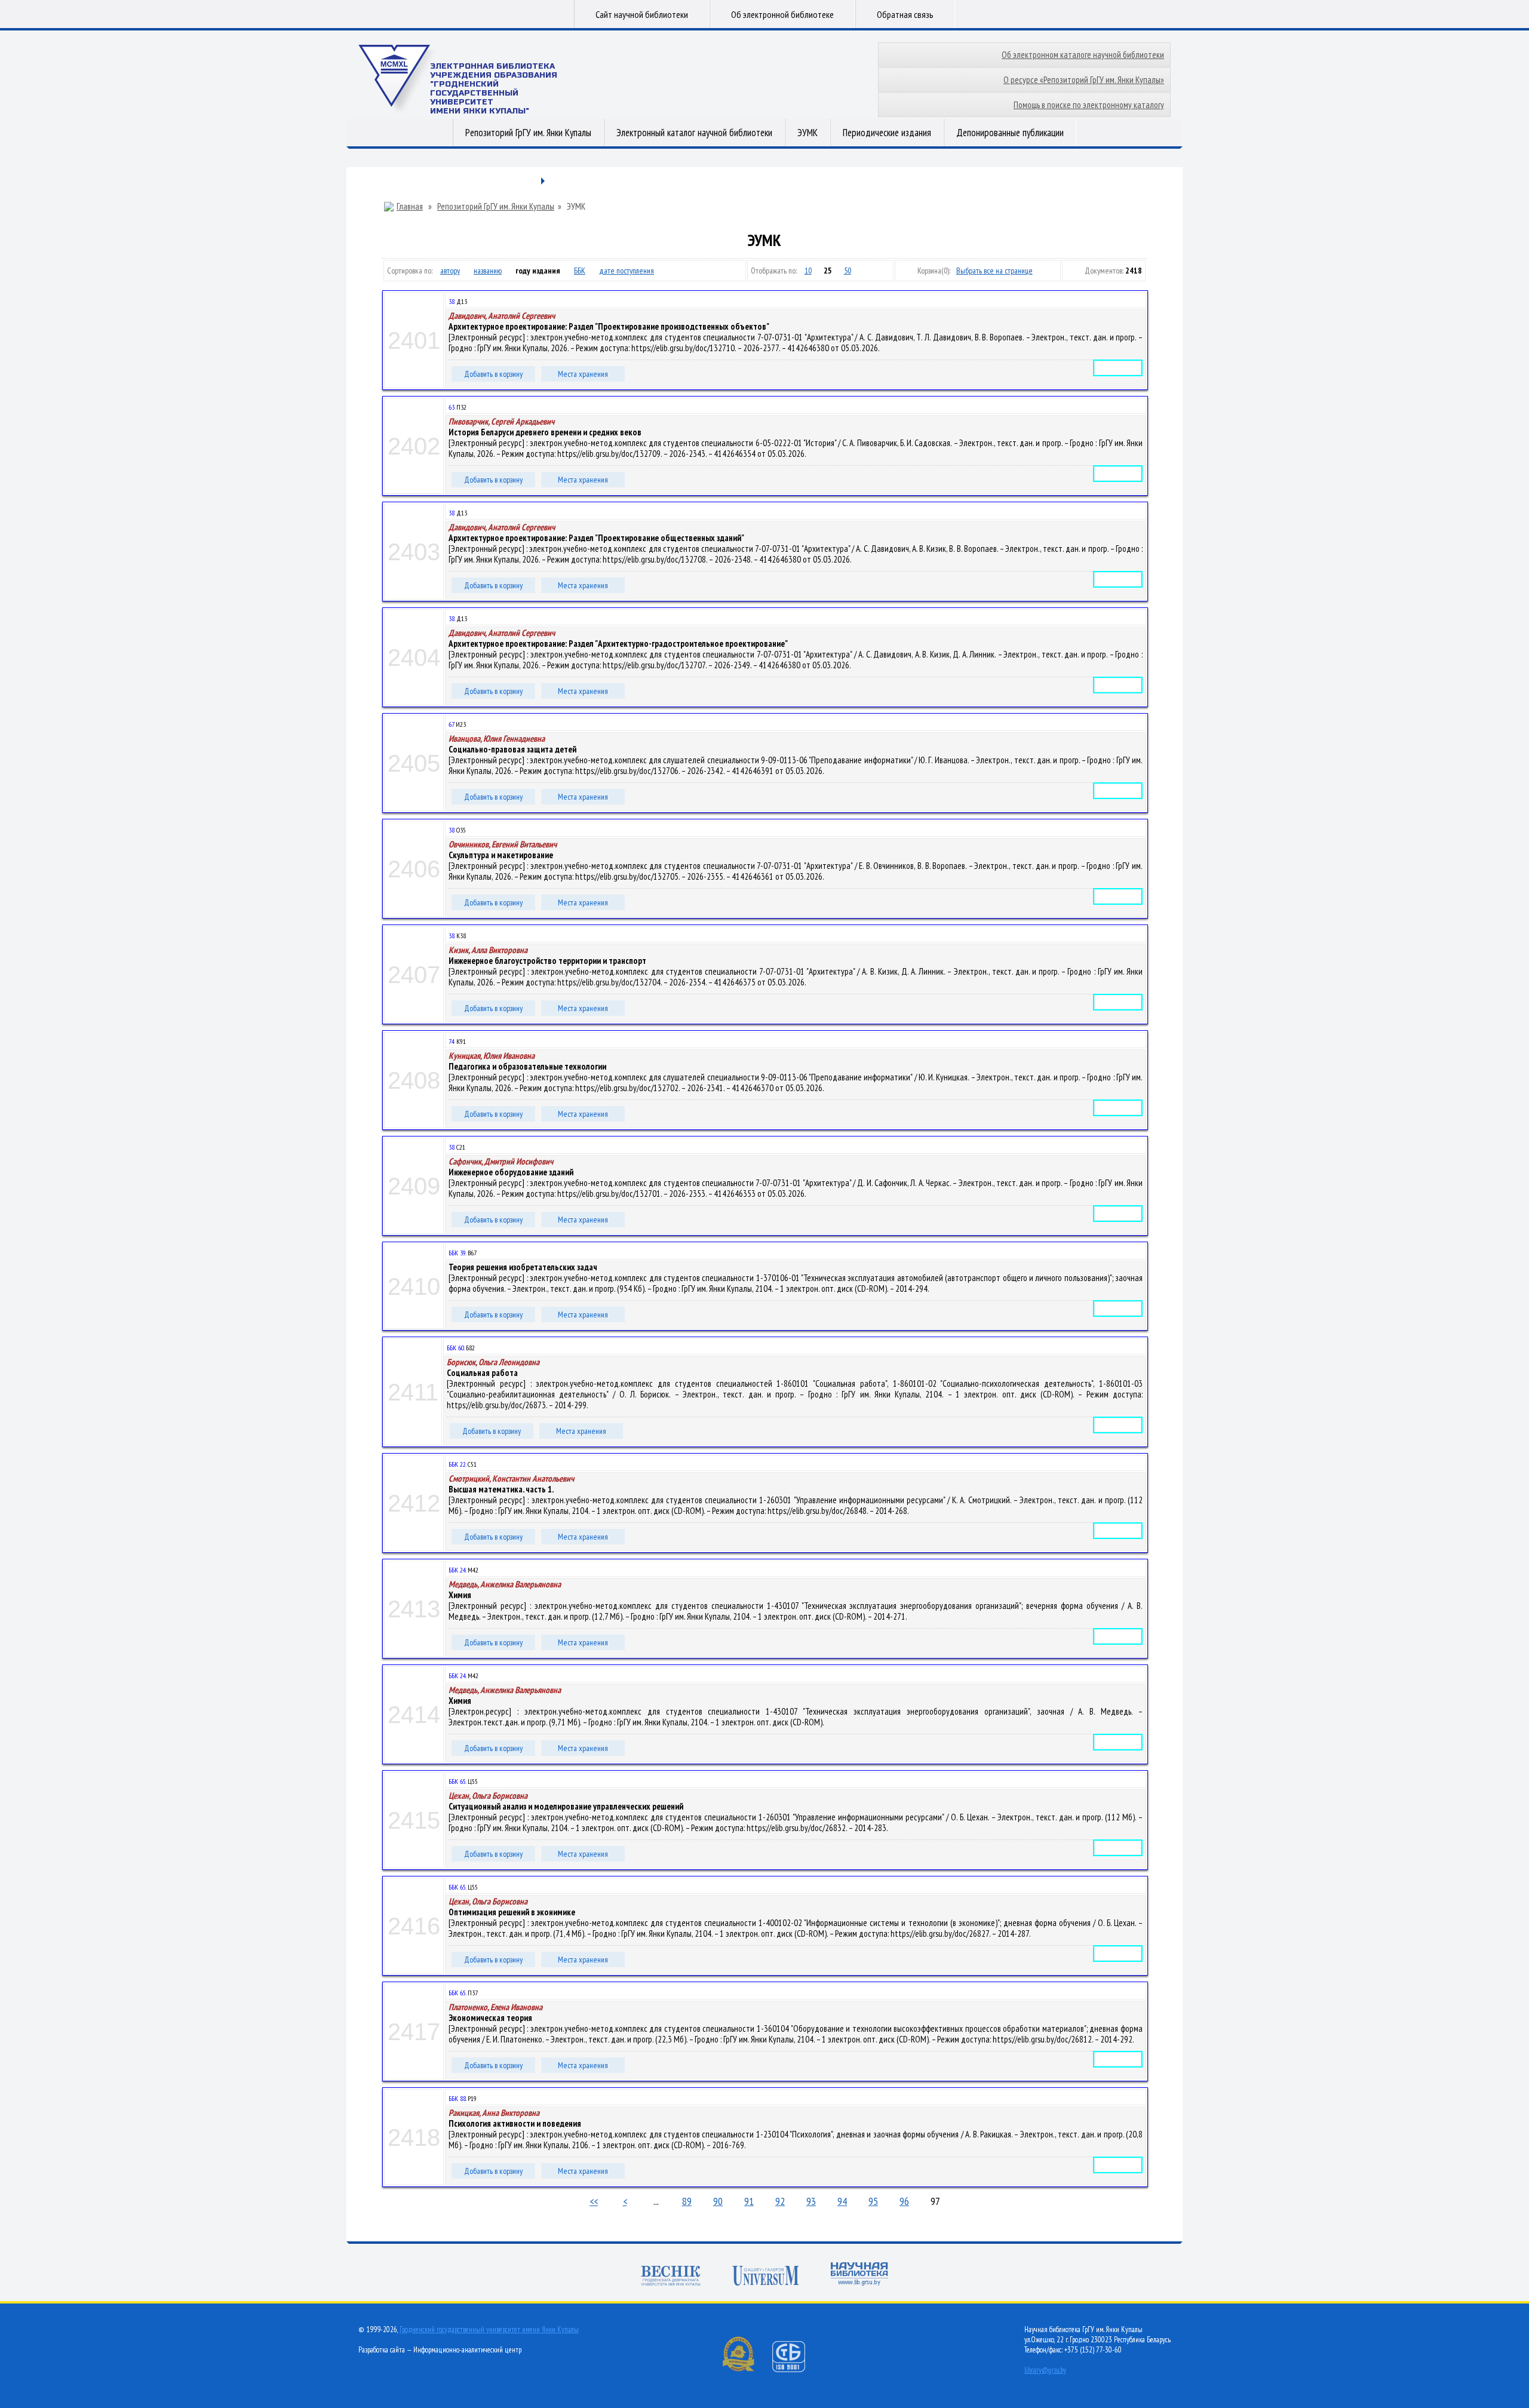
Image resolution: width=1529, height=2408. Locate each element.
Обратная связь (905, 14)
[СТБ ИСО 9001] (796, 2369)
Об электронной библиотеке (782, 14)
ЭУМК (808, 133)
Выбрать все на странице (994, 271)
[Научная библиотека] (859, 2275)
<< (594, 2201)
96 (904, 2201)
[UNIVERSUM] (766, 2277)
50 (848, 271)
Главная (410, 207)
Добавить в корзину (493, 374)
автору (450, 271)
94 (842, 2201)
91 (749, 2201)
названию (488, 271)
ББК (580, 271)
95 (873, 2201)
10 (808, 271)
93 (811, 2201)
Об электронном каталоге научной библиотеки (1083, 55)
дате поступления (627, 271)
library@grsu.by (1045, 2370)
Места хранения (583, 374)
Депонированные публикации (1010, 133)
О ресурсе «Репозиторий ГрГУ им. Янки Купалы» (1084, 80)
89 (687, 2201)
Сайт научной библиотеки (642, 14)
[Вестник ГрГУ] (671, 2277)
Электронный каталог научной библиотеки (694, 133)
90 (718, 2201)
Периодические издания (887, 133)
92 (780, 2201)
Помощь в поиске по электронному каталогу (1089, 105)
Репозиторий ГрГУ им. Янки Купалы (528, 133)
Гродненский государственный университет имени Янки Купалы (489, 2329)
